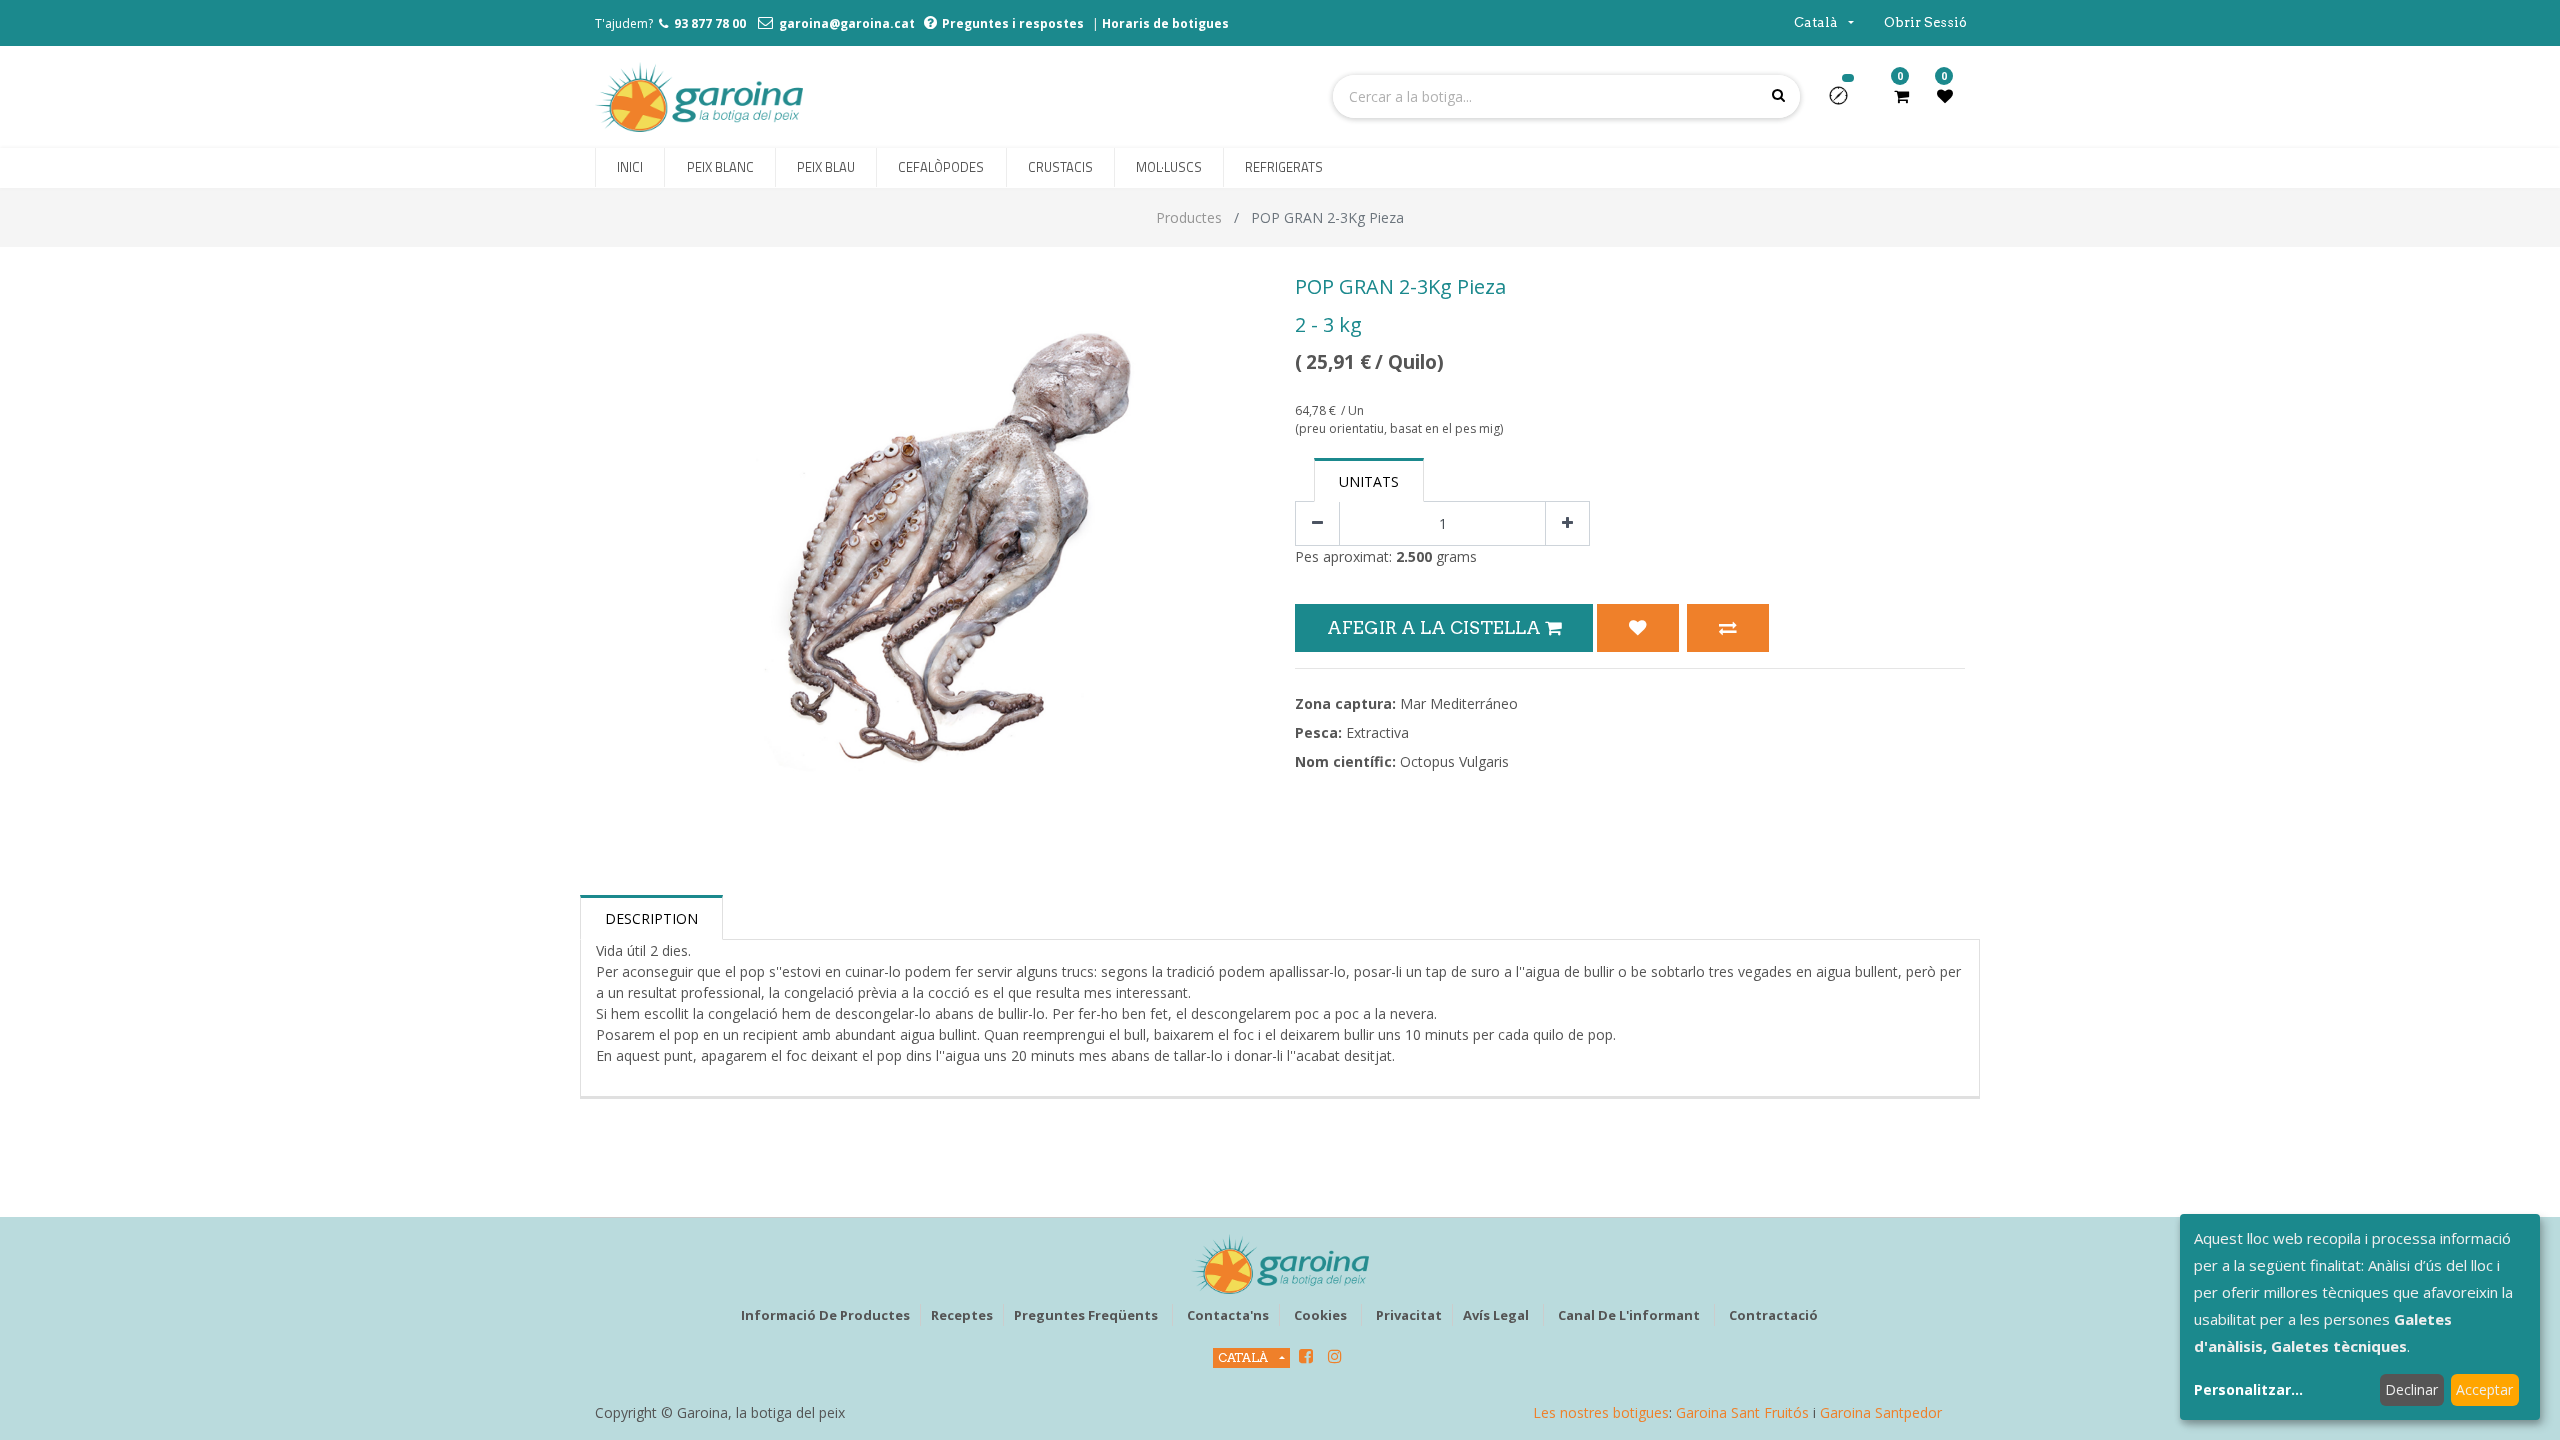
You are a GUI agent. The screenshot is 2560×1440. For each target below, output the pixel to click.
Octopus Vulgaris (1454, 761)
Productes (1189, 217)
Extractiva (1377, 732)
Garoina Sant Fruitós (1742, 1412)
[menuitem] (630, 168)
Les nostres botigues (1601, 1412)
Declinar (2411, 1389)
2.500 (1414, 556)
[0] (1901, 96)
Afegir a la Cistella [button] (1436, 627)
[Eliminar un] (1317, 523)
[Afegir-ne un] (1567, 523)
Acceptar (2484, 1389)
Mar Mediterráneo (1459, 703)
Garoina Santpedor (1881, 1412)
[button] (1846, 102)
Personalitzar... (2248, 1389)
